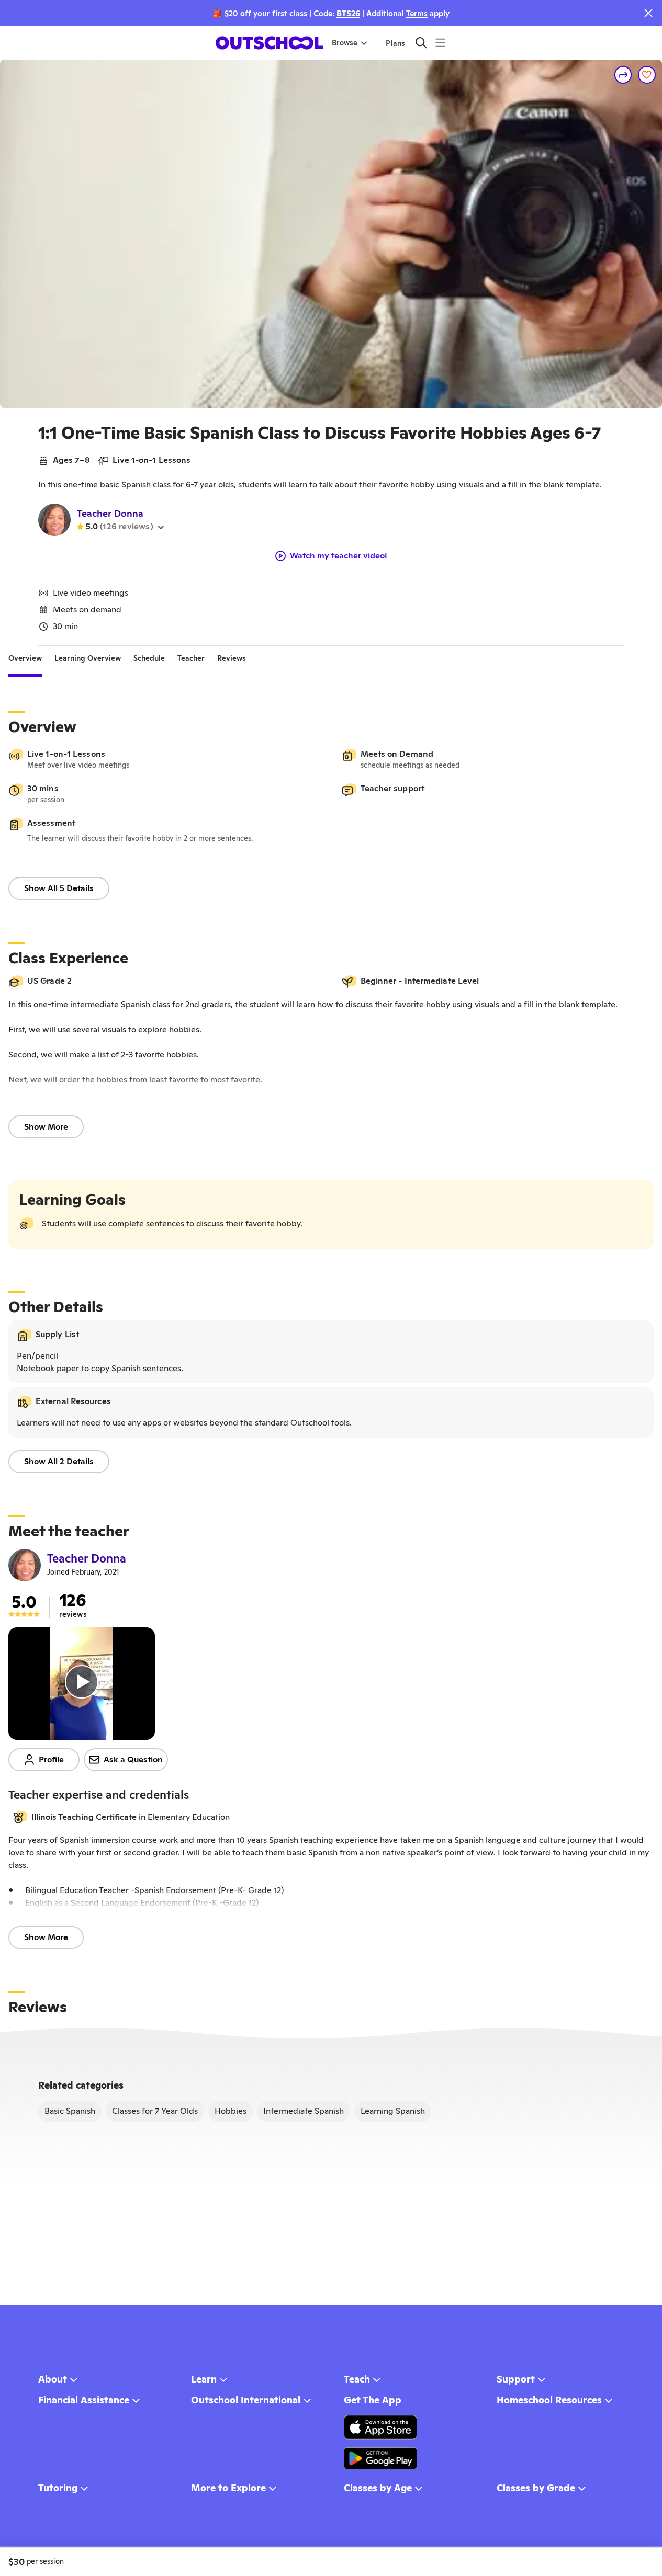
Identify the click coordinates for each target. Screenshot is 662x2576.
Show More (46, 1127)
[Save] (647, 75)
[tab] (25, 658)
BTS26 (348, 13)
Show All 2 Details (59, 1461)
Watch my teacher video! (339, 556)
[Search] (421, 43)
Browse (345, 43)
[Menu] (440, 43)
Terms (417, 13)
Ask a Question (133, 1759)
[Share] (623, 75)
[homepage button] (270, 43)
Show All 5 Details (59, 888)
